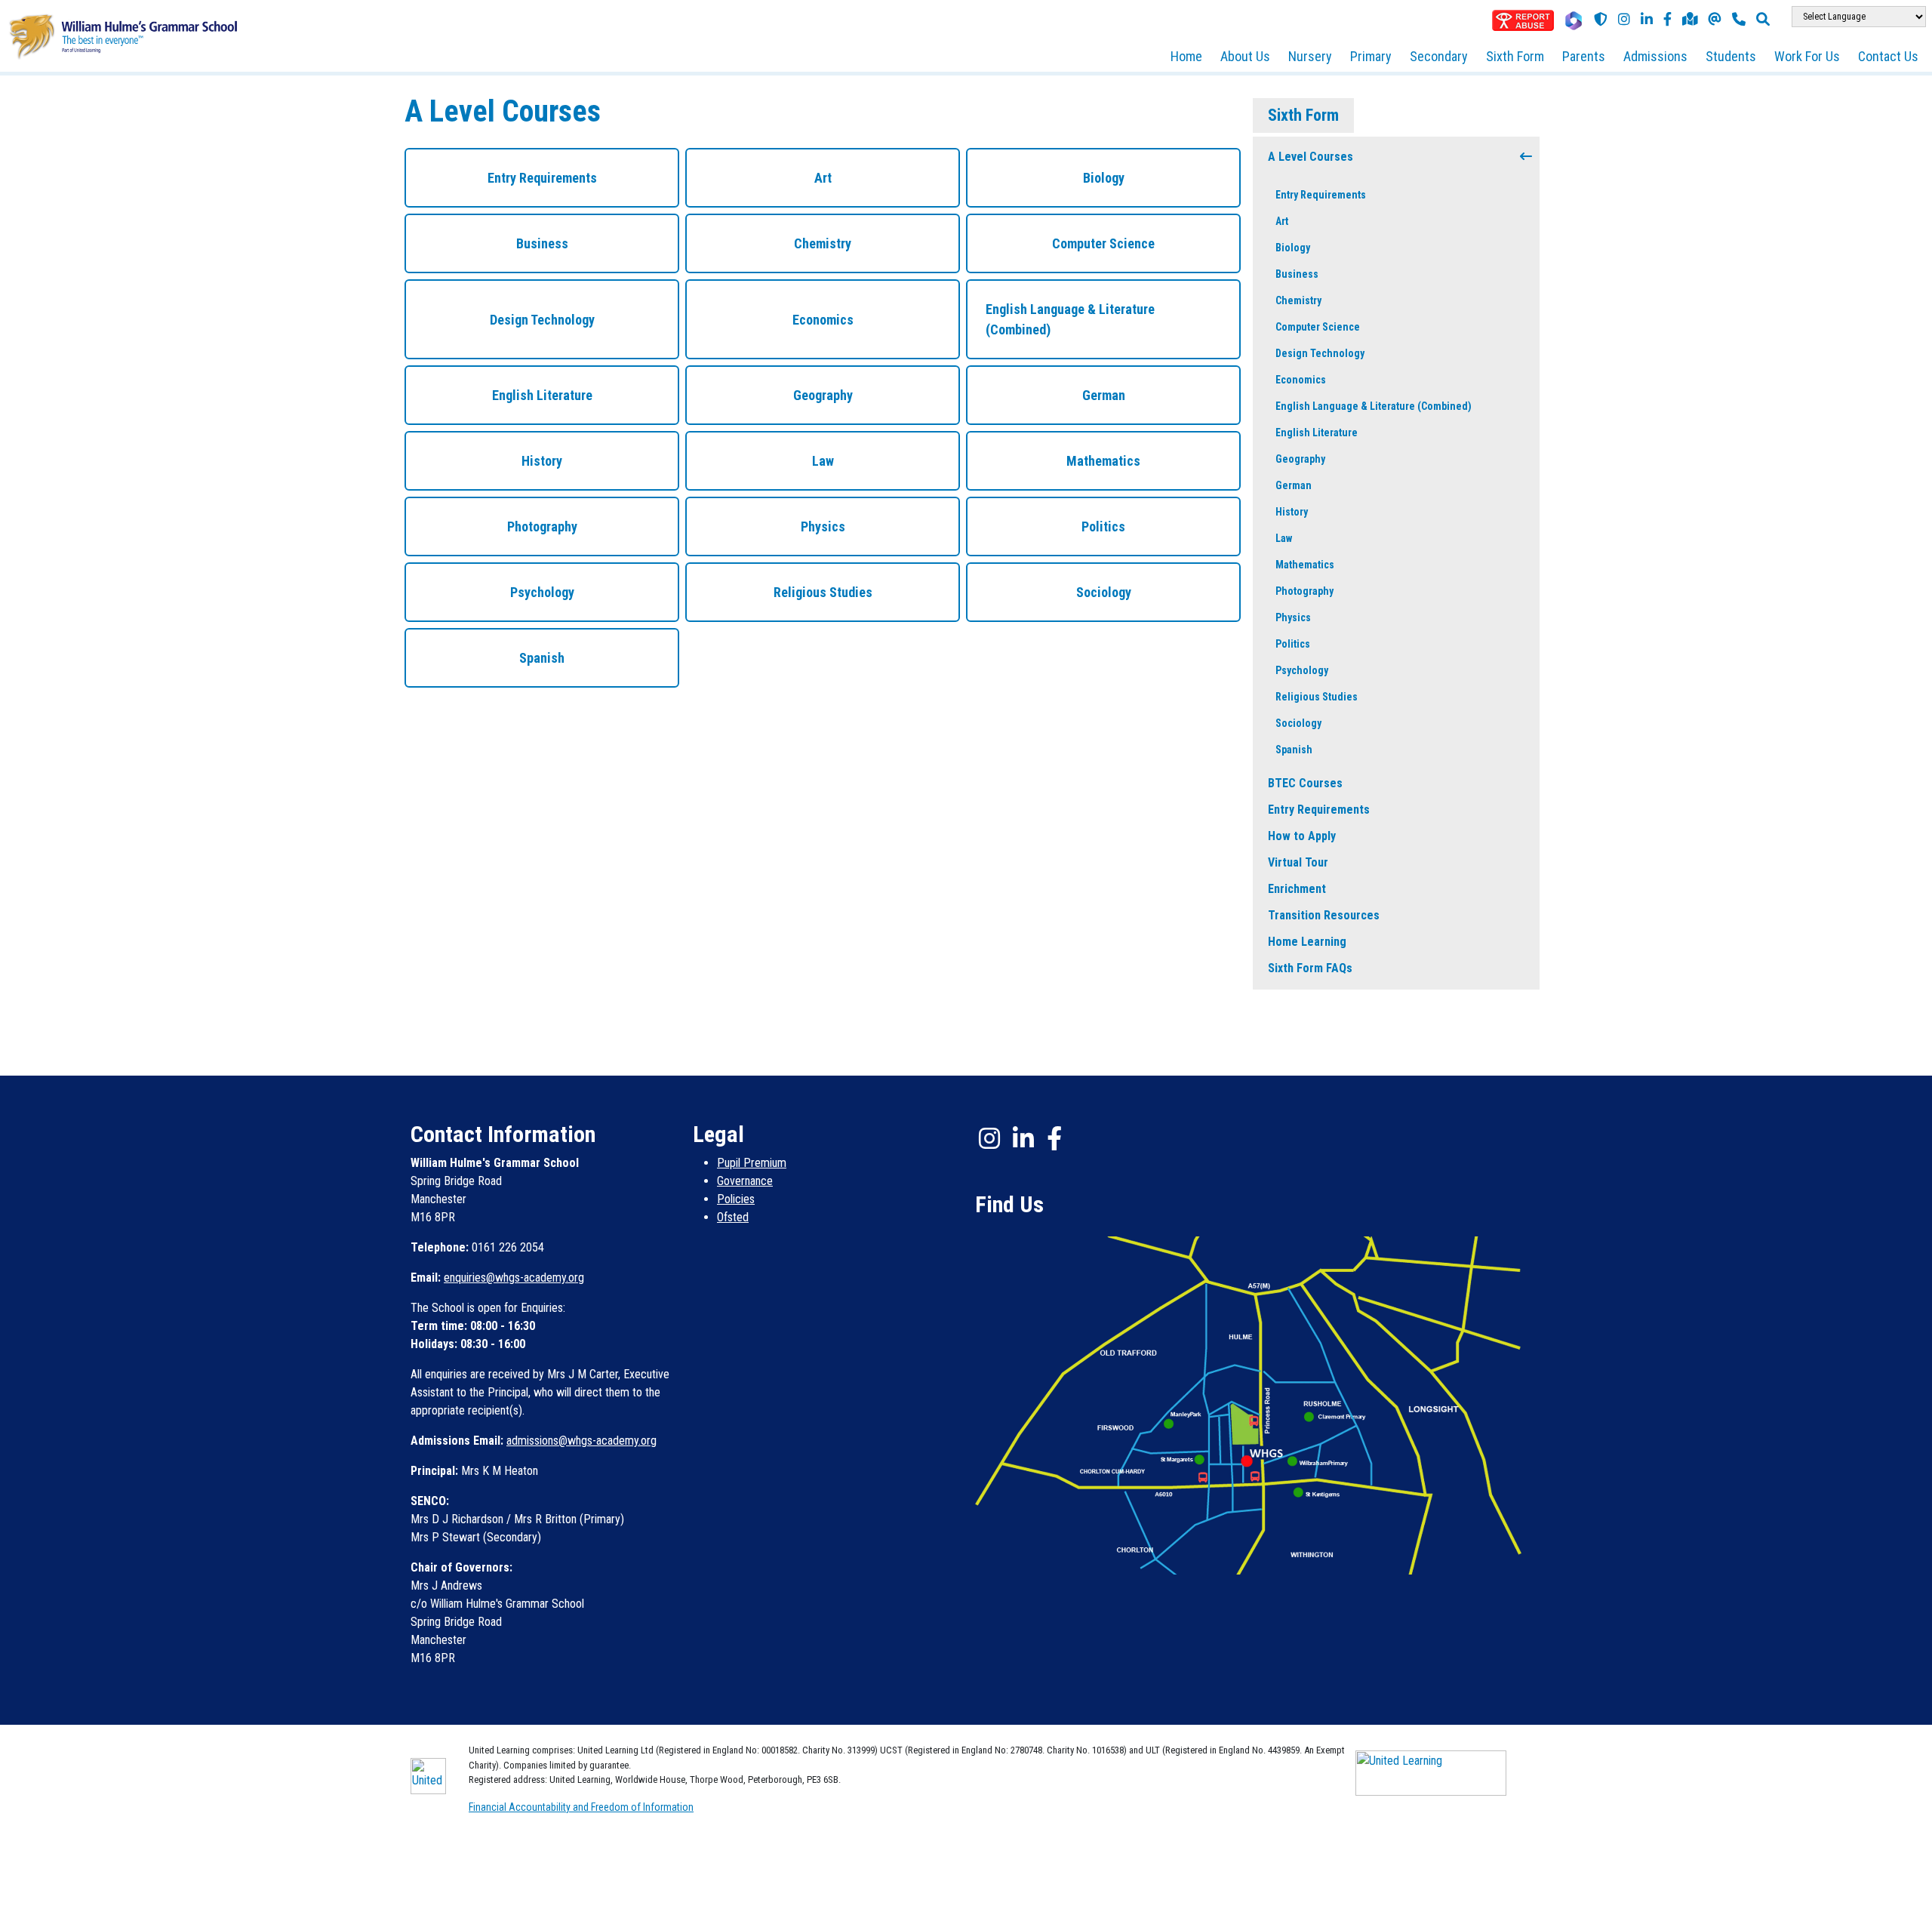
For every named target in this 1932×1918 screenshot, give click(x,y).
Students (1731, 56)
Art (1282, 221)
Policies (736, 1199)
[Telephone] (1739, 19)
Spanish (1294, 750)
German (1294, 485)
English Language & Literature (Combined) (1374, 406)
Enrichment (1297, 889)
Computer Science (1318, 327)
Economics (1301, 380)
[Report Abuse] (1523, 20)
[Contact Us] (1715, 19)
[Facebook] (1667, 19)
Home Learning (1307, 942)
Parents (1584, 56)
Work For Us (1807, 56)
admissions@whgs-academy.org (581, 1441)
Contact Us (1888, 56)
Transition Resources (1324, 915)
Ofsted (733, 1217)
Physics (1293, 617)
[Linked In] (1023, 1138)
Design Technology (1320, 353)
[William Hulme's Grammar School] (123, 35)
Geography (1300, 459)
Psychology (1302, 670)
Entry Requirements (1321, 195)
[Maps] (1690, 19)
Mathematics (1305, 565)
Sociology (1298, 723)
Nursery (1310, 56)
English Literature (1317, 433)
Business (1297, 274)
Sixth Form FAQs (1310, 968)
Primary (1371, 56)
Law (1284, 538)
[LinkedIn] (1647, 19)
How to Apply (1302, 836)
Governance (745, 1181)
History (1292, 512)
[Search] (1763, 19)
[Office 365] (1574, 21)
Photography (1304, 591)
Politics (1293, 644)
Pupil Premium (752, 1163)
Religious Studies (1317, 697)
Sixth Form (1515, 56)
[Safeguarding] (1601, 19)
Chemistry (1298, 300)
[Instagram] (1624, 19)
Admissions (1655, 56)
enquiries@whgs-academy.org (514, 1278)
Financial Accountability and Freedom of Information (581, 1807)
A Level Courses (1311, 157)
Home (1186, 56)
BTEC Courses (1305, 783)
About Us (1245, 56)
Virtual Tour (1298, 862)
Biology (1293, 248)
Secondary (1439, 56)
